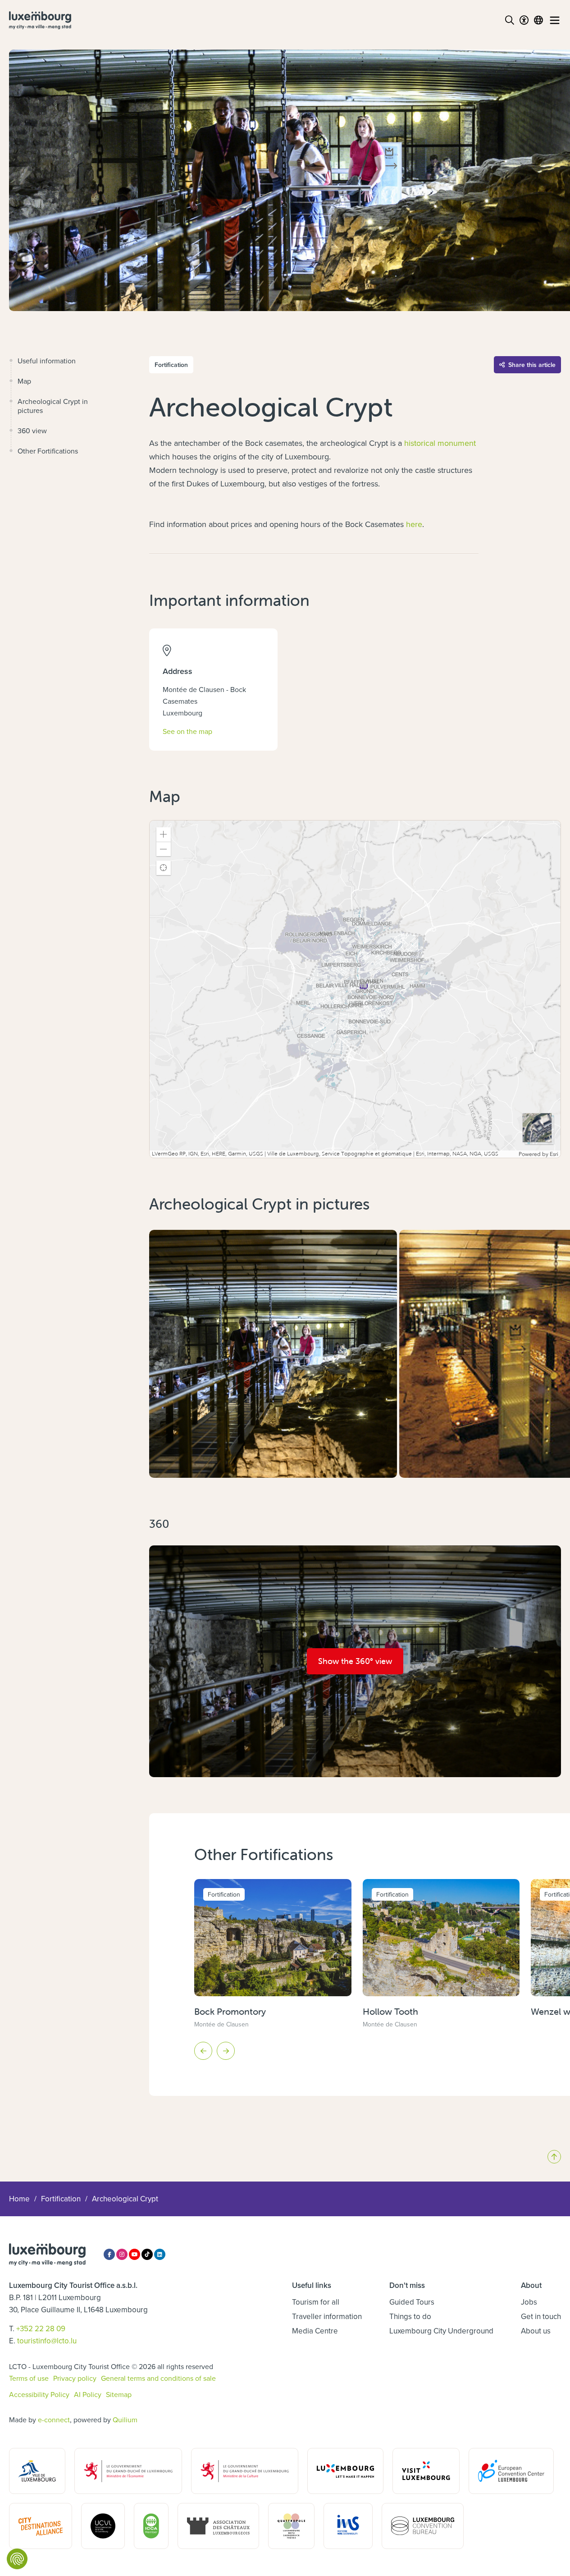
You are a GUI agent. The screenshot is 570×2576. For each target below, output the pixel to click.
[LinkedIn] (160, 2254)
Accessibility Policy (39, 2394)
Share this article (532, 365)
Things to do (410, 2316)
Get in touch (541, 2316)
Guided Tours (412, 2302)
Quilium (125, 2420)
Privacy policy (75, 2378)
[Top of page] (554, 2157)
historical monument (440, 443)
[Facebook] (109, 2254)
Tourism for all (316, 2302)
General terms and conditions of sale (158, 2378)
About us (536, 2331)
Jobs (529, 2302)
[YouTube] (135, 2254)
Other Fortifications (48, 451)
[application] (355, 989)
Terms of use (29, 2378)
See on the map (187, 731)
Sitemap (119, 2394)
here (414, 524)
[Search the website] (510, 20)
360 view (32, 431)
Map (24, 381)
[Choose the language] (538, 20)
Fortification (61, 2199)
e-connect (54, 2420)
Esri (554, 1154)
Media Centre (315, 2331)
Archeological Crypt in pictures (53, 406)
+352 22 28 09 (41, 2328)
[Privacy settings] (17, 2559)
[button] (164, 834)
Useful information (47, 361)
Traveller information (327, 2316)
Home (19, 2199)
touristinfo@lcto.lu (47, 2341)
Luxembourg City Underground (441, 2331)
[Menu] (555, 20)
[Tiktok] (147, 2254)
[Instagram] (122, 2254)
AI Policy (88, 2394)
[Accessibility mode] (524, 20)
